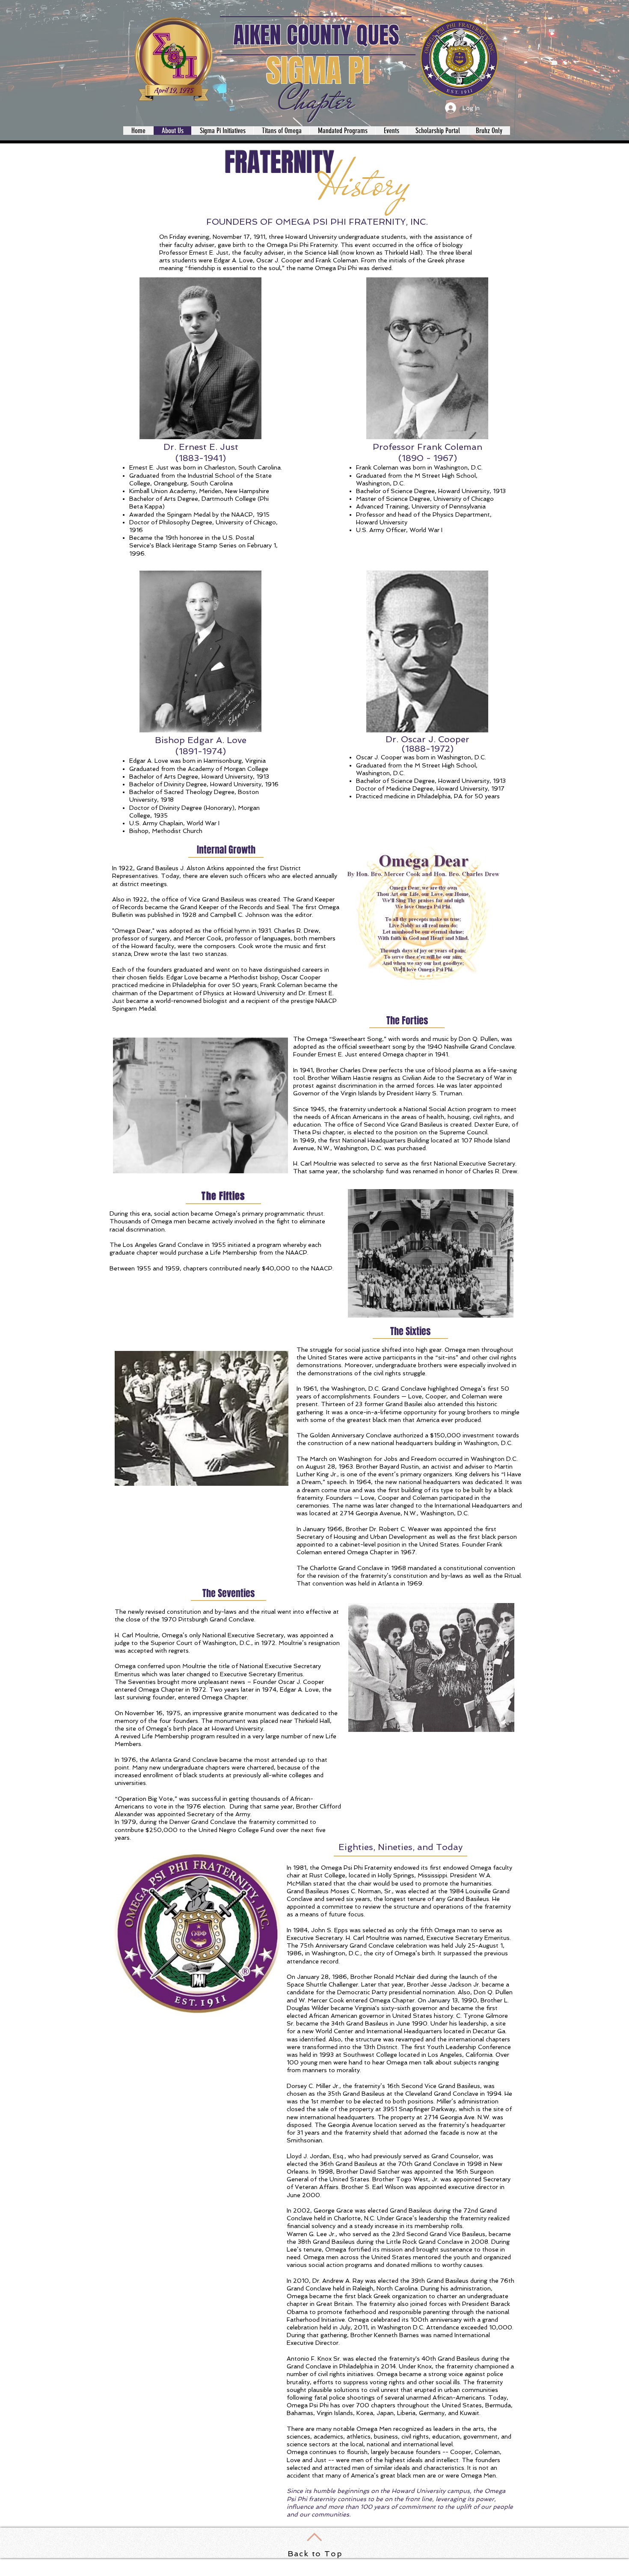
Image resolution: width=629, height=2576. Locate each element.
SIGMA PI (318, 71)
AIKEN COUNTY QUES (316, 35)
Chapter (316, 100)
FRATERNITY (279, 162)
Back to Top (315, 2554)
